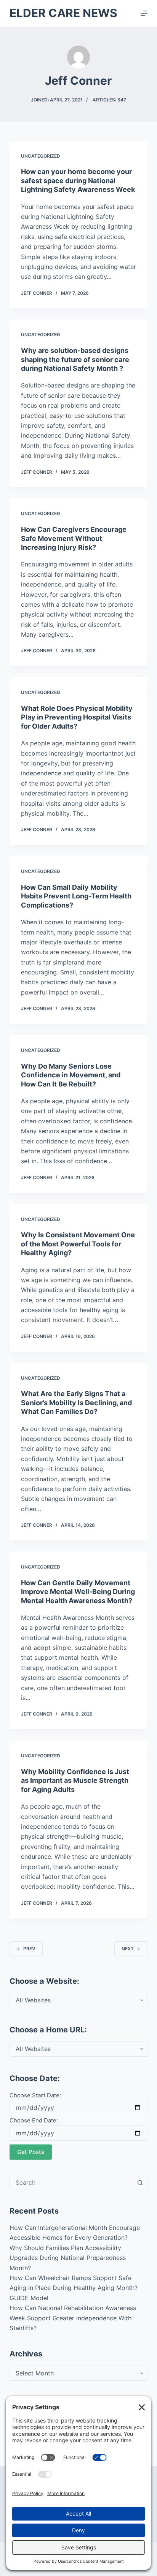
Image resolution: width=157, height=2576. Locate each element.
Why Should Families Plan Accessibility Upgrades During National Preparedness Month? (68, 2258)
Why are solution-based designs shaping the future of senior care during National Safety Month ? (75, 359)
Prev (29, 1949)
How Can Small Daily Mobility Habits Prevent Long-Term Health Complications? (76, 896)
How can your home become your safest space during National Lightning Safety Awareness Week (78, 180)
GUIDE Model (29, 2298)
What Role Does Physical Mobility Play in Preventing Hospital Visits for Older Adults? (77, 717)
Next (128, 1949)
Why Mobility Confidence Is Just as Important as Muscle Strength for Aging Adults (75, 1781)
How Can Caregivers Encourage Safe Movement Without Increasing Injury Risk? (74, 538)
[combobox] (71, 2182)
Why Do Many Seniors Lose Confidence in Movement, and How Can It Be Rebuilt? (71, 1075)
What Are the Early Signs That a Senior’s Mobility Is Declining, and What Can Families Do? (76, 1403)
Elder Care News (63, 13)
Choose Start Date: (35, 2095)
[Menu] (144, 13)
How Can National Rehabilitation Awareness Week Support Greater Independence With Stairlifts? (73, 2318)
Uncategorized (41, 156)
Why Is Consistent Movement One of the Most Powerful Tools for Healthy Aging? (78, 1244)
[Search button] (140, 2182)
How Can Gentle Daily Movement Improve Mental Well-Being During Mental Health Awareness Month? (78, 1592)
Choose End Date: (34, 2120)
